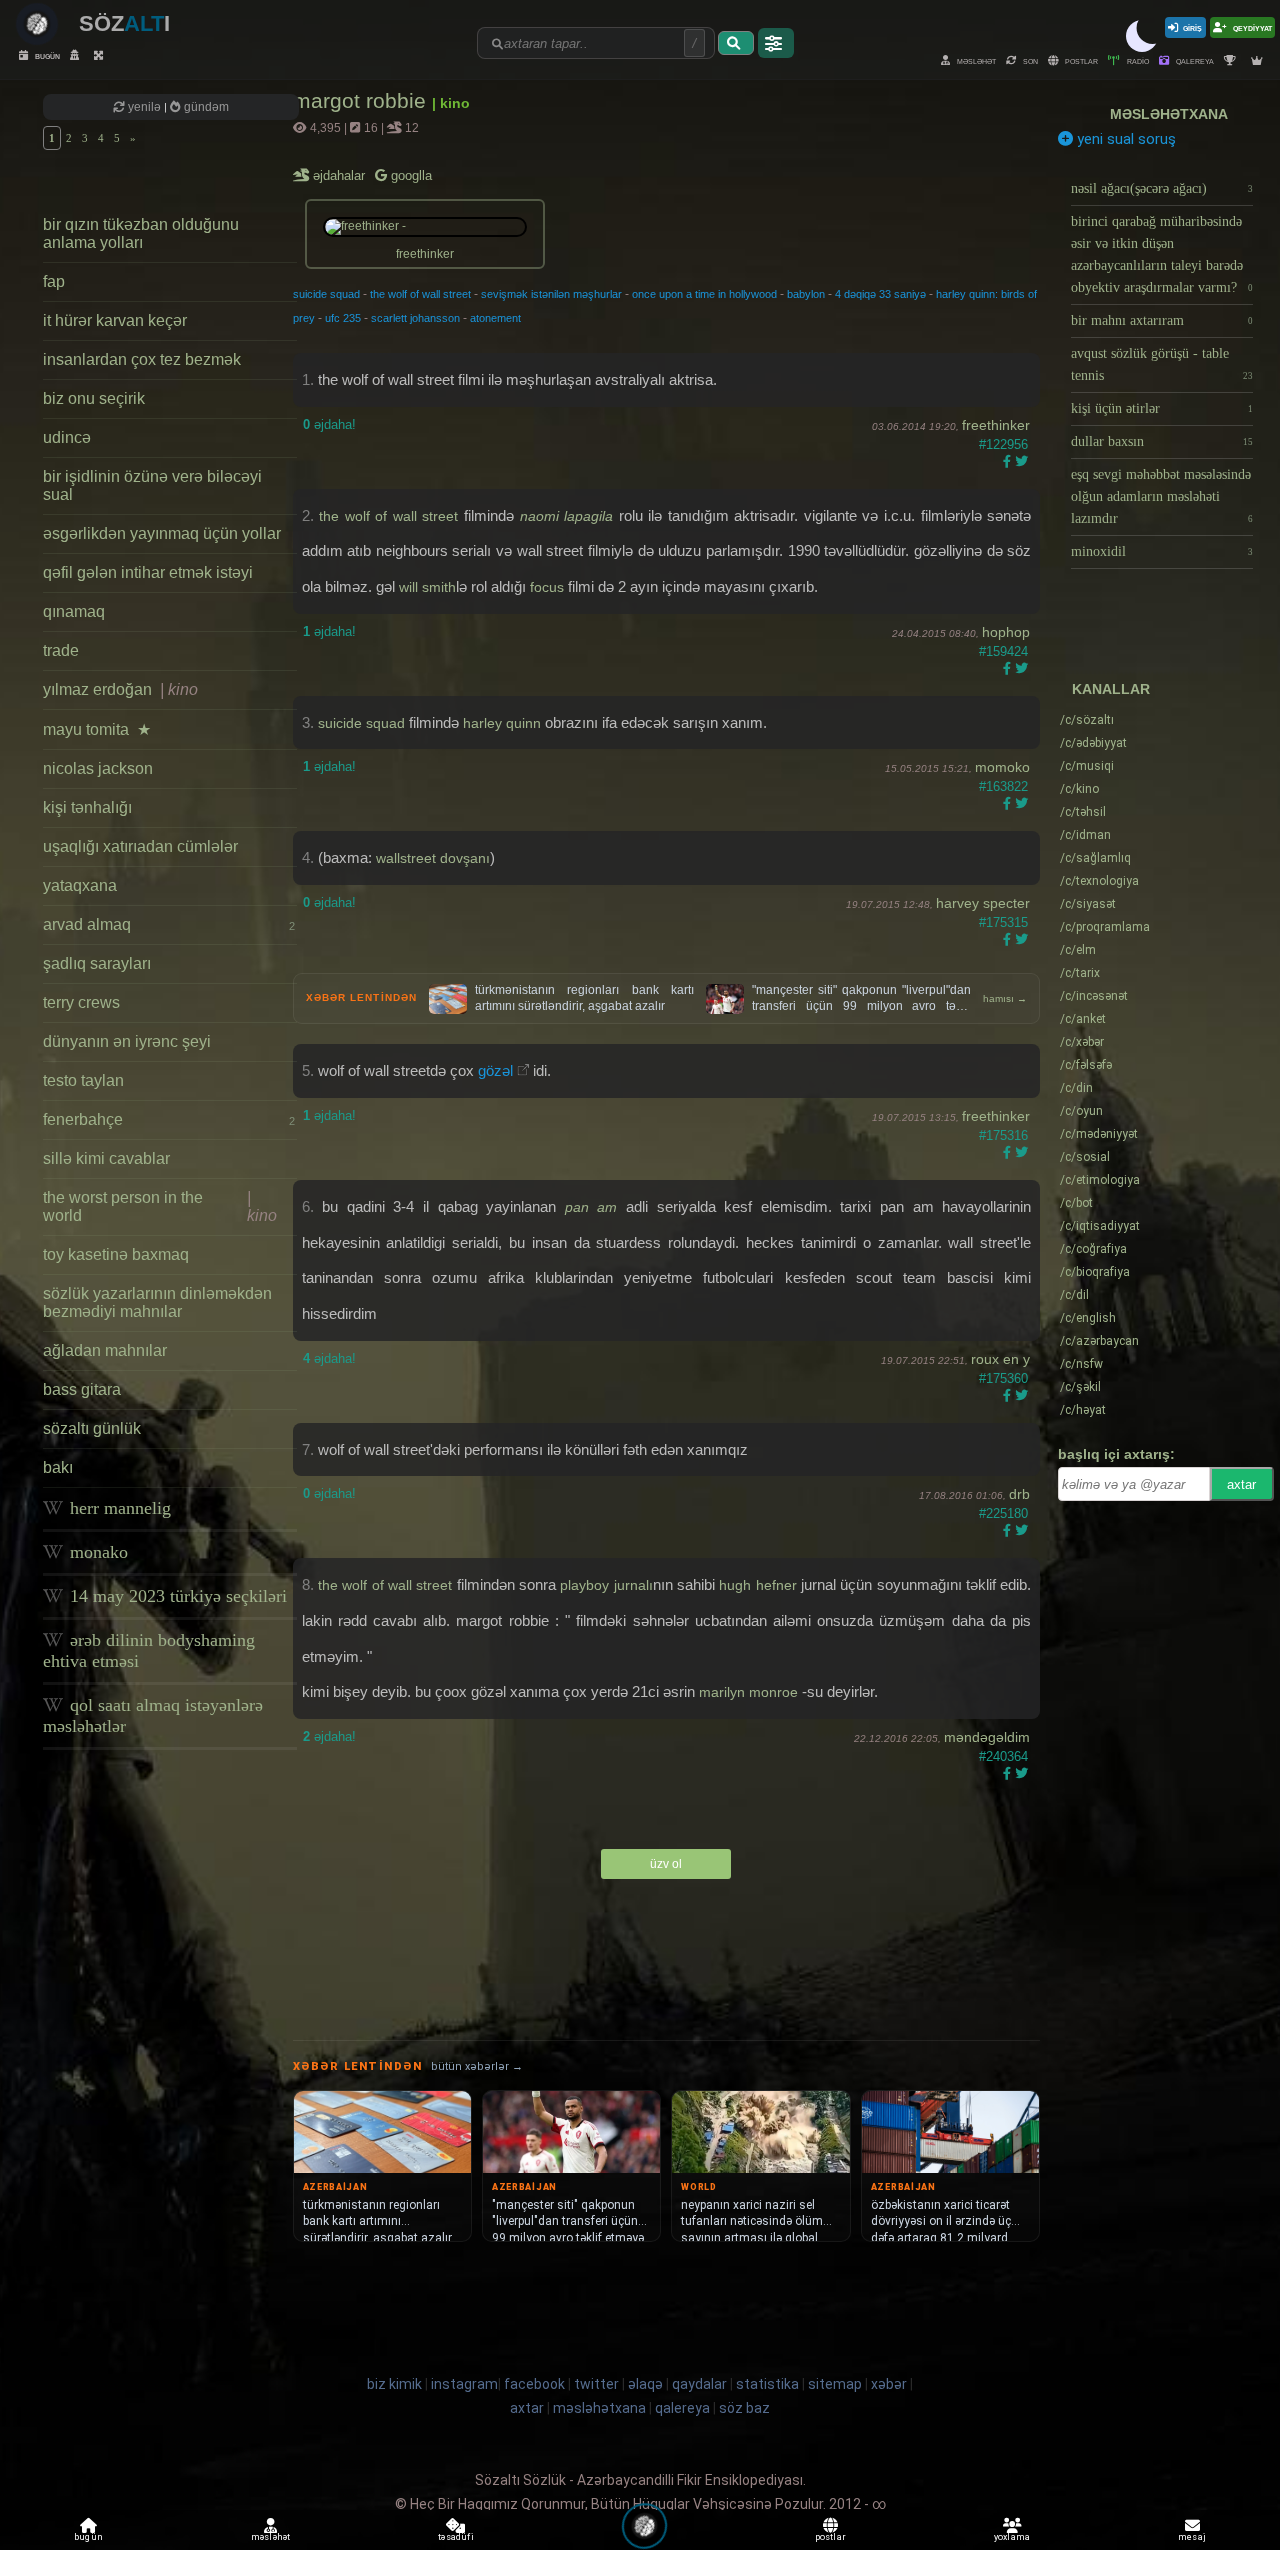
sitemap (835, 2384)
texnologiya (1099, 881)
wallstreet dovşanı (433, 858)
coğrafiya (1093, 1249)
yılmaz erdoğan (120, 689)
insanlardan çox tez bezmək (142, 359)
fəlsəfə (1086, 1065)
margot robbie (362, 100)
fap (54, 281)
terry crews (81, 1002)
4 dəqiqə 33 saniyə (880, 294)
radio (1137, 60)
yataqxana (80, 885)
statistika (767, 2384)
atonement (495, 318)
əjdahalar (340, 175)
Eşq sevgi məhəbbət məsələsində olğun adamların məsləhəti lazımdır (1162, 496)
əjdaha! (329, 424)
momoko (1002, 767)
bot (1076, 1203)
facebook (534, 2384)
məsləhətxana (1169, 114)
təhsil (1083, 812)
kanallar (1111, 689)
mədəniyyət (1099, 1134)
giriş (1192, 27)
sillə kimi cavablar (106, 1158)
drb (1019, 1494)
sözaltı (1087, 720)
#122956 (1003, 444)
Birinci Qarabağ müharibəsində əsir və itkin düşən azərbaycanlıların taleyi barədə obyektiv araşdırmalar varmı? (1162, 254)
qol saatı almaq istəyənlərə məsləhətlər (153, 1715)
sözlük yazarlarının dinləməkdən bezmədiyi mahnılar (157, 1302)
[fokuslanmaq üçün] (101, 55)
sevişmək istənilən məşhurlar (551, 294)
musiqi (1087, 766)
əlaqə (645, 2384)
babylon (806, 294)
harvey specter (983, 903)
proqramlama (1105, 927)
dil (1074, 1295)
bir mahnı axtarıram (1162, 320)
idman (1085, 835)
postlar (1080, 60)
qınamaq (74, 611)
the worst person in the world (160, 1206)
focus (547, 587)
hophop (1006, 632)
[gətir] (736, 43)
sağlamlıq (1095, 858)
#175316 (1003, 1135)
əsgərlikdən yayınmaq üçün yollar (162, 533)
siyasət (1088, 904)
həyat (1083, 1410)
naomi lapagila (567, 516)
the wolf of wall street (420, 294)
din (1076, 1088)
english (1088, 1318)
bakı (58, 1467)
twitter (596, 2384)
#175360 (1003, 1378)
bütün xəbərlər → (477, 2066)
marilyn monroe (748, 1692)
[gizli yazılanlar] (77, 55)
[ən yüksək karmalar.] (1259, 60)
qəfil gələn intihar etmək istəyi (148, 572)
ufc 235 (343, 318)
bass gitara (82, 1389)
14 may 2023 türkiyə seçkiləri (176, 1596)
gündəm (205, 107)
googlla (409, 175)
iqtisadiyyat (1100, 1226)
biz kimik (396, 2384)
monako (96, 1552)
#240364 (1003, 1756)
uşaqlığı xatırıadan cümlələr (140, 846)
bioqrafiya (1095, 1272)
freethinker (996, 425)
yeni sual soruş (1124, 139)
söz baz (744, 2408)
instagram (464, 2384)
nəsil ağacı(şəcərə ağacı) (1162, 188)
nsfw (1081, 1364)
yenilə (144, 107)
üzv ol (666, 1864)
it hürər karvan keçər (115, 320)
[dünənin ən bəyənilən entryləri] (1232, 60)
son (1029, 60)
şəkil (1080, 1387)
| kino (451, 103)
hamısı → (1005, 998)
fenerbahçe (168, 1119)
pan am (591, 1207)
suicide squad (326, 294)
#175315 (1003, 922)
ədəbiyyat (1093, 743)
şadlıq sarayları (97, 963)
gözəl (495, 1070)
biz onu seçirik (94, 398)
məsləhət (975, 60)
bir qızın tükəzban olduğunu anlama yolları (141, 233)
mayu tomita (97, 729)
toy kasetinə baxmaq (116, 1254)
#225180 (1003, 1513)
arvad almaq (168, 924)
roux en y (1000, 1359)
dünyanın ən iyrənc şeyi (127, 1041)
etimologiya (1100, 1180)
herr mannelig (118, 1508)
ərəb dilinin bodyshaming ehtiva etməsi (149, 1650)
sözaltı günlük (92, 1428)
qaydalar (699, 2384)
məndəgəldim (987, 1737)
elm (1078, 950)
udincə (67, 437)
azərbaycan (1099, 1341)
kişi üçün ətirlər (1162, 408)
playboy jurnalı (606, 1585)
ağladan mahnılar (105, 1350)
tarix (1080, 973)
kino (1079, 789)
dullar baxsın (1162, 441)
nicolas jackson (98, 768)
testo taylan (83, 1080)
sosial (1085, 1157)
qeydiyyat (1251, 27)
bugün (46, 55)
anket (1083, 1019)
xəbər (1082, 1042)
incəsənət (1094, 996)
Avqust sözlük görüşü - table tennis (1162, 364)
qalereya (1194, 60)
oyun (1081, 1111)
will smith (427, 587)
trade (61, 650)
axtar (1241, 1484)
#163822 (1003, 786)
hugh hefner (757, 1585)
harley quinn (502, 723)
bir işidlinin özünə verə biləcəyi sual (152, 485)
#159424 (1003, 651)
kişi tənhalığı (87, 807)
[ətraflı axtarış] (776, 43)
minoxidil (1162, 551)
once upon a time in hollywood (704, 294)
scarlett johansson (415, 318)
